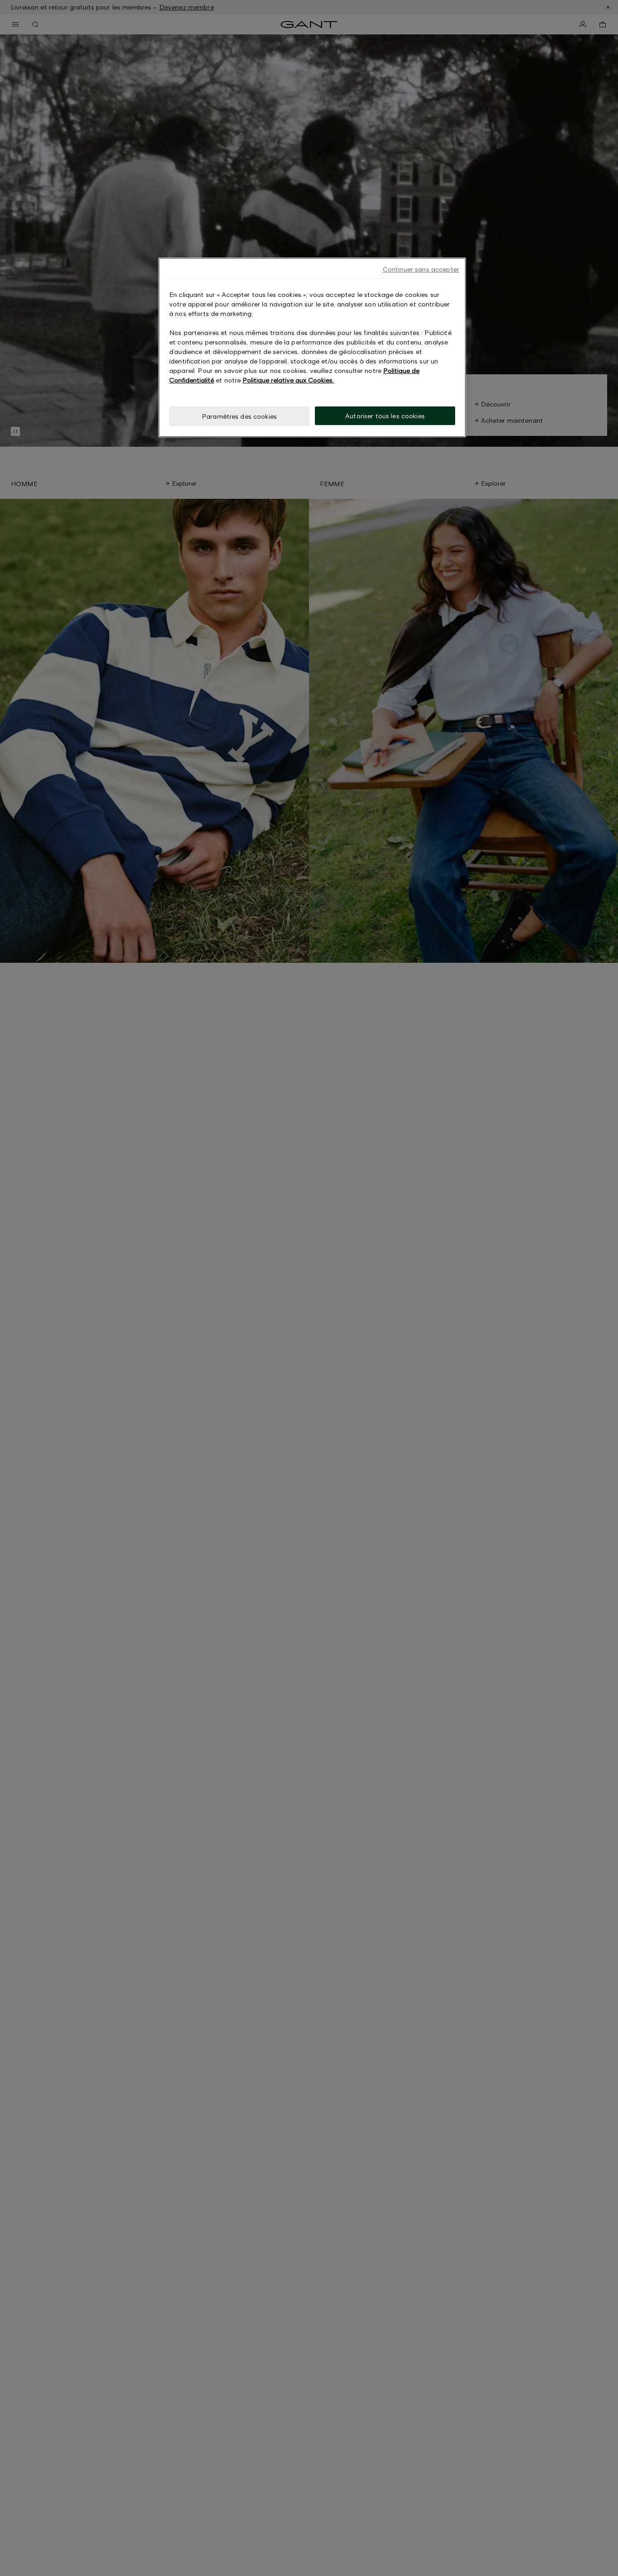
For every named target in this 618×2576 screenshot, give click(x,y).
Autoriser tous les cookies (385, 416)
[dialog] (312, 347)
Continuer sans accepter (421, 269)
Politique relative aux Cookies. (288, 380)
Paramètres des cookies (239, 416)
